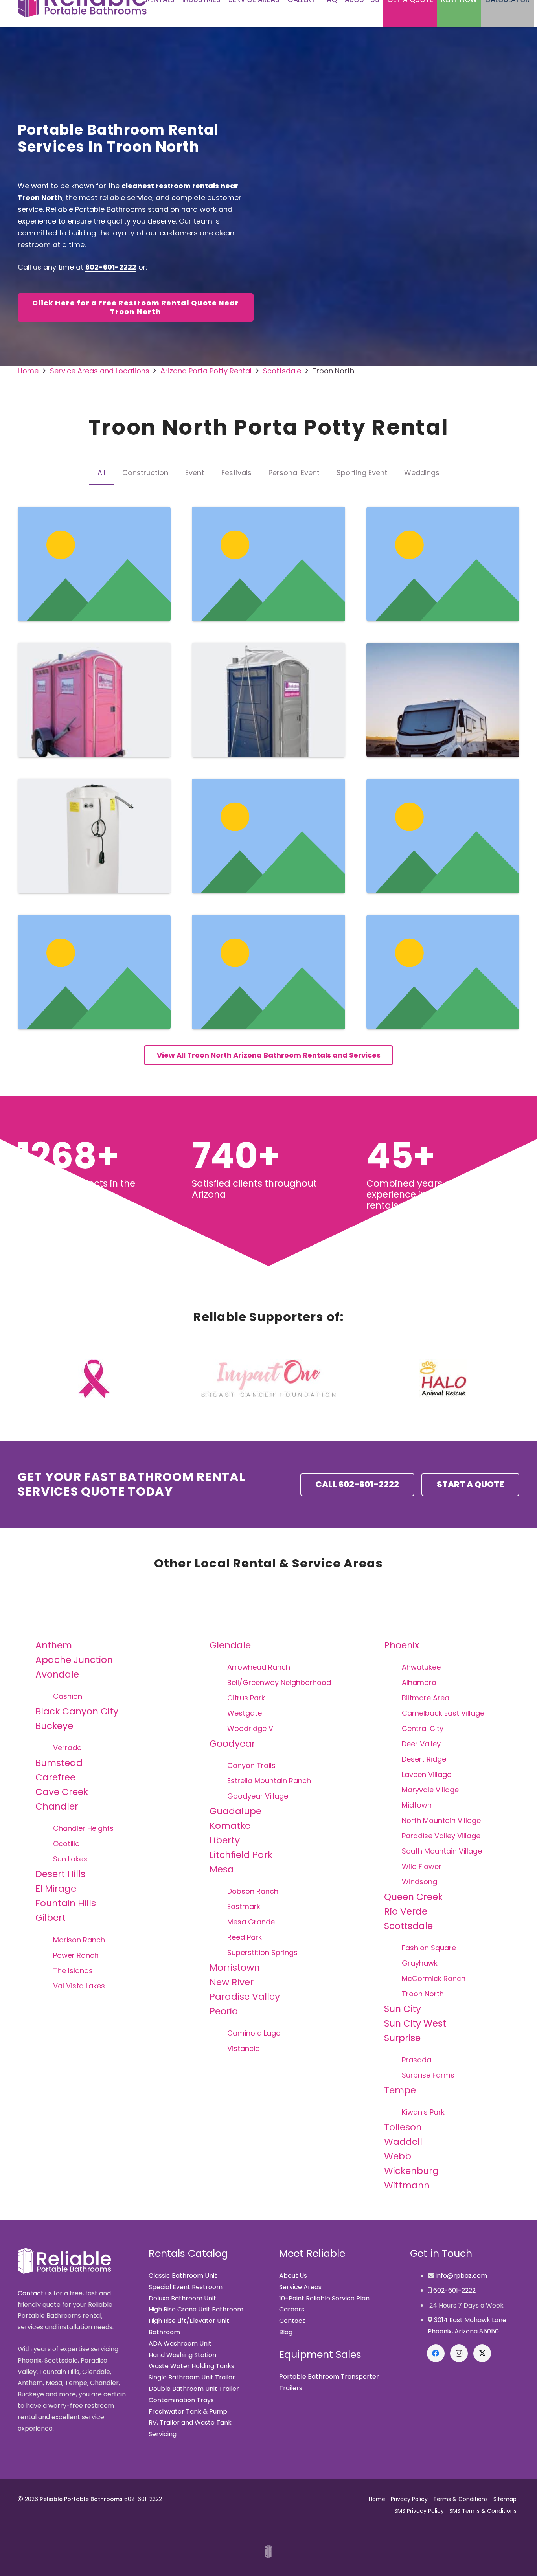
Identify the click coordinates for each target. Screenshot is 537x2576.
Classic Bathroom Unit (183, 2276)
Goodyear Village (258, 1796)
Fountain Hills (66, 1903)
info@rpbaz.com (461, 2276)
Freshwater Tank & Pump (188, 2412)
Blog (286, 2332)
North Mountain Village (441, 1820)
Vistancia (244, 2048)
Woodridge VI (251, 1728)
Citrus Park (246, 1698)
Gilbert (51, 1917)
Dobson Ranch (253, 1891)
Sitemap (505, 2499)
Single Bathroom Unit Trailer (192, 2377)
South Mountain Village (442, 1851)
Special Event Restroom (186, 2287)
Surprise (402, 2038)
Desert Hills (60, 1874)
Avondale (57, 1674)
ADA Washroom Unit (180, 2344)
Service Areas (300, 2287)
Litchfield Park (241, 1855)
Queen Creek (413, 1897)
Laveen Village (427, 1774)
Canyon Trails (251, 1765)
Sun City (403, 2009)
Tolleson (403, 2127)
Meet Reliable (312, 2254)
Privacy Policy (409, 2499)
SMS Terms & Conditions (483, 2511)
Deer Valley (421, 1744)
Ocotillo (66, 1844)
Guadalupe (235, 1811)
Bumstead (59, 1763)
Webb (398, 2156)
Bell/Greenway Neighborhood (279, 1682)
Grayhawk (420, 1963)
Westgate (245, 1713)
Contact (292, 2321)
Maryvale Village (430, 1790)
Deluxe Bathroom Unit (182, 2298)
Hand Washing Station (182, 2355)
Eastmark (244, 1906)
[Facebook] (436, 2353)
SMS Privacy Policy (419, 2511)
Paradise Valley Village (441, 1836)
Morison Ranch (79, 1940)
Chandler (57, 1806)
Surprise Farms (428, 2075)
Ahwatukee (421, 1667)
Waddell (403, 2141)
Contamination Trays (181, 2400)
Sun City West (415, 2023)
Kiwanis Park (423, 2112)
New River (232, 1982)
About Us (293, 2276)
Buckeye (54, 1726)
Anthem (54, 1645)
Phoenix (402, 1645)
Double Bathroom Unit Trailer (194, 2389)
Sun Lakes (70, 1859)
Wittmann (407, 2185)
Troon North (423, 1994)
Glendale (230, 1645)
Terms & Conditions (461, 2499)
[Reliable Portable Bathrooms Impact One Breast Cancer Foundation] (268, 1379)
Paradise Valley (245, 1996)
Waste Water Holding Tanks (191, 2366)
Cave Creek (62, 1792)
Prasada (417, 2060)
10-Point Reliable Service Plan (324, 2298)
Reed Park (245, 1937)
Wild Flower (422, 1866)
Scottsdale (408, 1926)
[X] (482, 2353)
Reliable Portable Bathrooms (81, 2499)
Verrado (67, 1748)
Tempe (400, 2090)
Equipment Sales (320, 2355)
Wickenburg (411, 2171)
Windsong (419, 1882)
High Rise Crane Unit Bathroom (196, 2309)
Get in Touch (441, 2254)
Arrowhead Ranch (259, 1667)
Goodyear (232, 1743)
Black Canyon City (77, 1711)
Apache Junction (74, 1660)
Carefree (55, 1777)
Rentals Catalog (188, 2254)
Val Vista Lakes (79, 1986)
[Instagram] (459, 2353)
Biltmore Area (426, 1698)
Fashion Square (429, 1948)
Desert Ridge (424, 1759)
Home (377, 2499)
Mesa (222, 1869)
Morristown (235, 1967)
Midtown (417, 1805)
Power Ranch (76, 1955)
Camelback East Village (443, 1713)
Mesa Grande (251, 1922)
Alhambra (419, 1682)
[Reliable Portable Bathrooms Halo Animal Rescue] (443, 1379)
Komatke (230, 1825)
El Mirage (56, 1888)
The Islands (73, 1971)
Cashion (68, 1696)
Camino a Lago (254, 2033)
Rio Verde (406, 1911)
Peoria (224, 2011)
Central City (423, 1728)
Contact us (35, 2293)
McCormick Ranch (434, 1978)
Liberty (225, 1840)
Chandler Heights (83, 1828)
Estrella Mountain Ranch (269, 1781)
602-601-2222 (111, 267)
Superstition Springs (262, 1952)
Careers (292, 2309)
